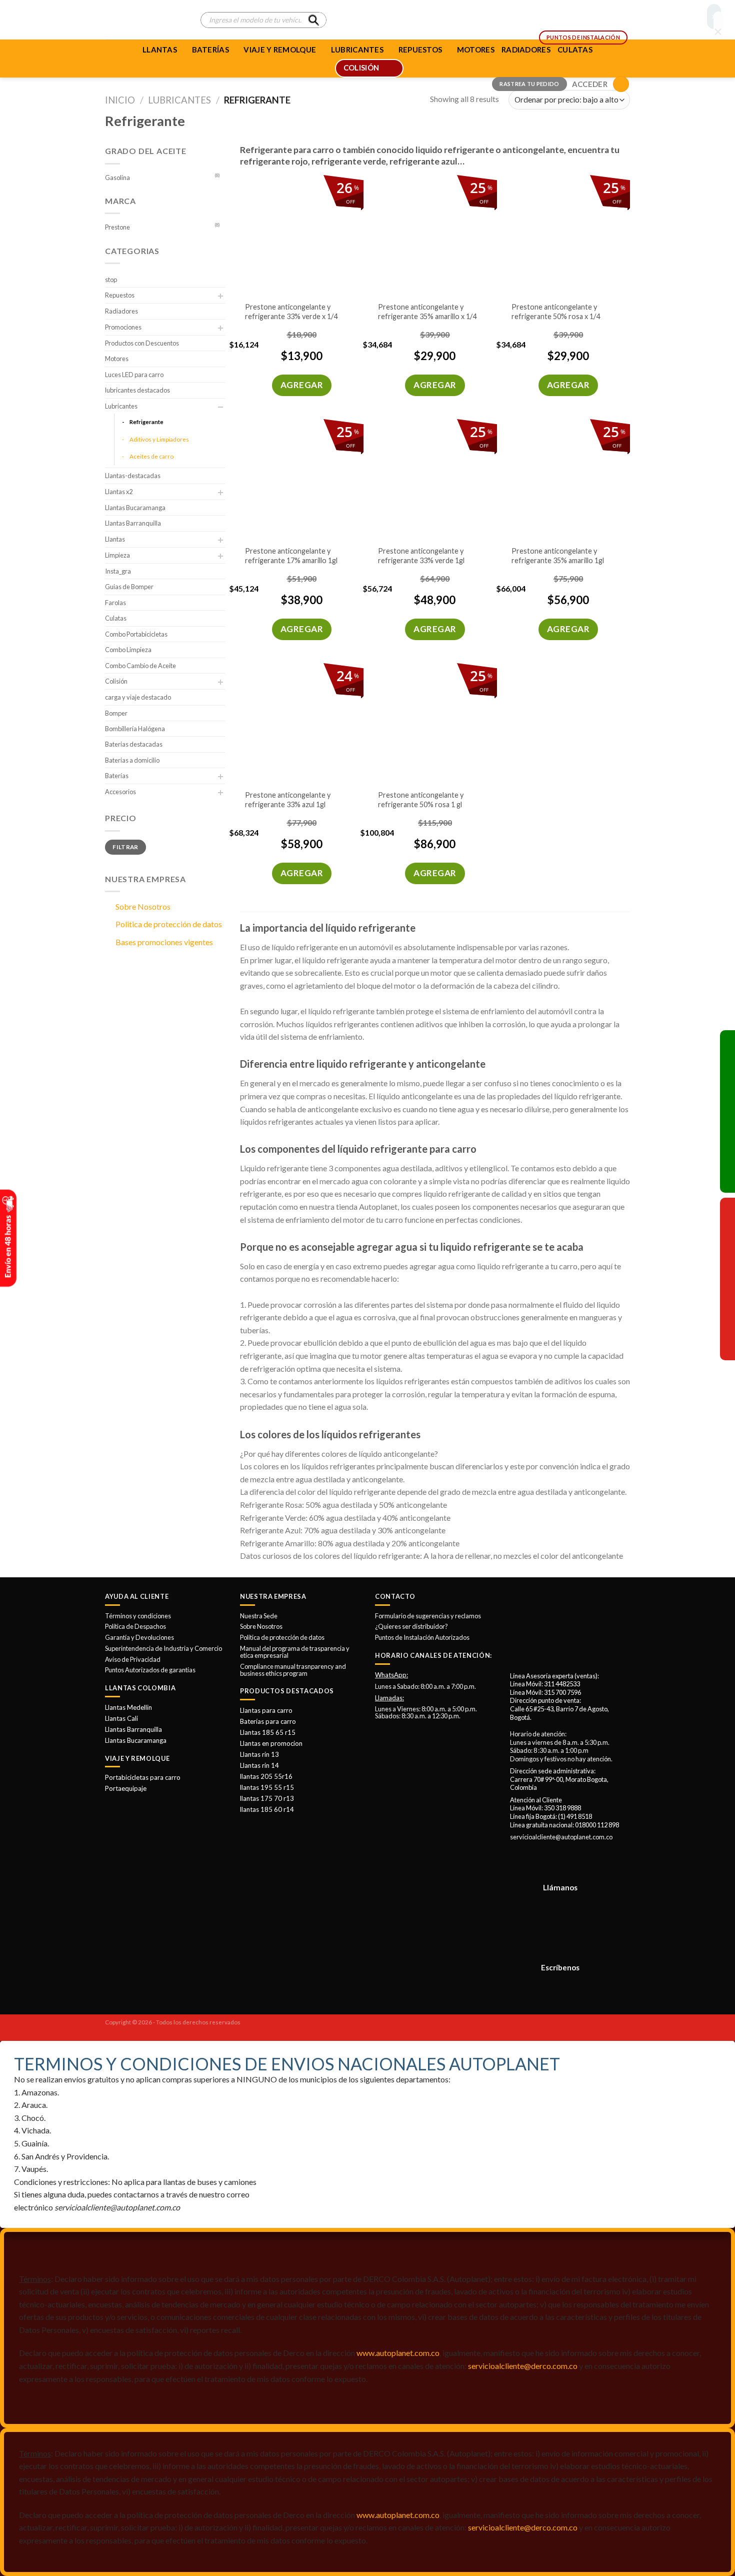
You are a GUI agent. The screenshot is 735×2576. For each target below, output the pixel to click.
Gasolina (117, 178)
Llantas (160, 50)
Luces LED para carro (134, 375)
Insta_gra (118, 571)
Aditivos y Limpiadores (159, 439)
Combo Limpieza (128, 650)
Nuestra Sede (259, 1616)
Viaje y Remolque (280, 50)
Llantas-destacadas (133, 476)
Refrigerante (146, 422)
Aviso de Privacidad (133, 1659)
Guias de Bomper (129, 587)
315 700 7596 (562, 1692)
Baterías (210, 50)
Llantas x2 (119, 492)
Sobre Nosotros (143, 906)
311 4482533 (562, 1684)
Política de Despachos (135, 1626)
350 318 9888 (562, 1808)
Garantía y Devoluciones (139, 1637)
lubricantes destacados (137, 390)
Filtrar (125, 847)
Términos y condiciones (138, 1616)
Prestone (117, 227)
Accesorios (120, 792)
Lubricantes (179, 100)
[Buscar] (313, 20)
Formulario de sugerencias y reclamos (428, 1616)
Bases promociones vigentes (164, 942)
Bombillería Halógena (135, 729)
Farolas (115, 603)
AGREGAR (302, 385)
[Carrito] (621, 84)
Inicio (120, 100)
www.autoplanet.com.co (398, 2353)
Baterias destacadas (134, 744)
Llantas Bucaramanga (135, 508)
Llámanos (560, 1887)
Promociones (123, 327)
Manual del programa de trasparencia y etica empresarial (295, 1652)
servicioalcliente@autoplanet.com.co (561, 1837)
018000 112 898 (597, 1825)
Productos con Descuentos (142, 343)
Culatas (116, 618)
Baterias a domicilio (132, 760)
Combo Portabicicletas (136, 634)
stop (111, 280)
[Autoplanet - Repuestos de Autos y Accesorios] (145, 20)
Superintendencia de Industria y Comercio (163, 1648)
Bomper (116, 713)
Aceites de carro (151, 456)
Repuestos (120, 295)
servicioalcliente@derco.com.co (523, 2366)
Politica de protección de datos (169, 924)
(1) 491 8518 (575, 1816)
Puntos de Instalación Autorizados (422, 1637)
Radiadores (121, 311)
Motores (117, 359)
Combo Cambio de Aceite (140, 666)
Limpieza (117, 555)
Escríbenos (560, 1967)
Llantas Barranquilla (133, 523)
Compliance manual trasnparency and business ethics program (293, 1670)
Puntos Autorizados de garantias (150, 1670)
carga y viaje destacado (138, 697)
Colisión (116, 681)
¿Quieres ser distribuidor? (411, 1626)
